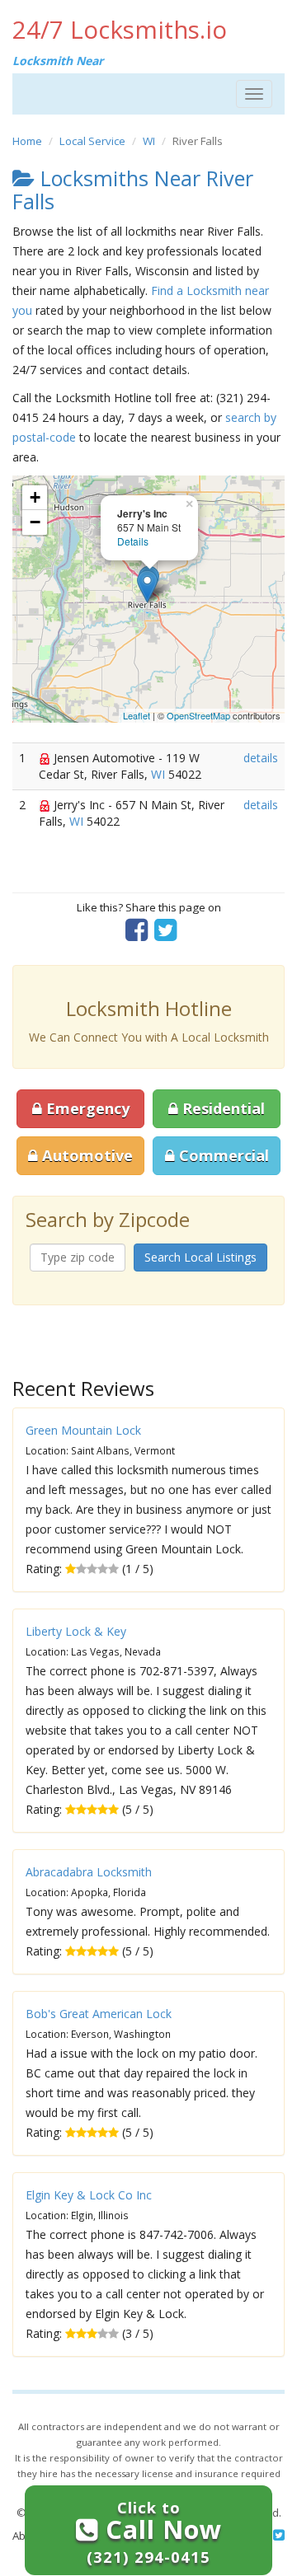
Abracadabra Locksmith (89, 1872)
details (261, 758)
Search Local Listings (200, 1257)
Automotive (85, 1155)
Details (133, 541)
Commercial (222, 1155)
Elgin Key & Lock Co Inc (89, 2195)
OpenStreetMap (198, 715)
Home (27, 141)
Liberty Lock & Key (76, 1631)
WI (149, 141)
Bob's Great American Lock (99, 2014)
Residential (222, 1108)
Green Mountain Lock (83, 1430)
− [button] (35, 522)
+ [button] (35, 497)
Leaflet (137, 715)
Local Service (92, 141)
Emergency (86, 1108)
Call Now (154, 2532)
